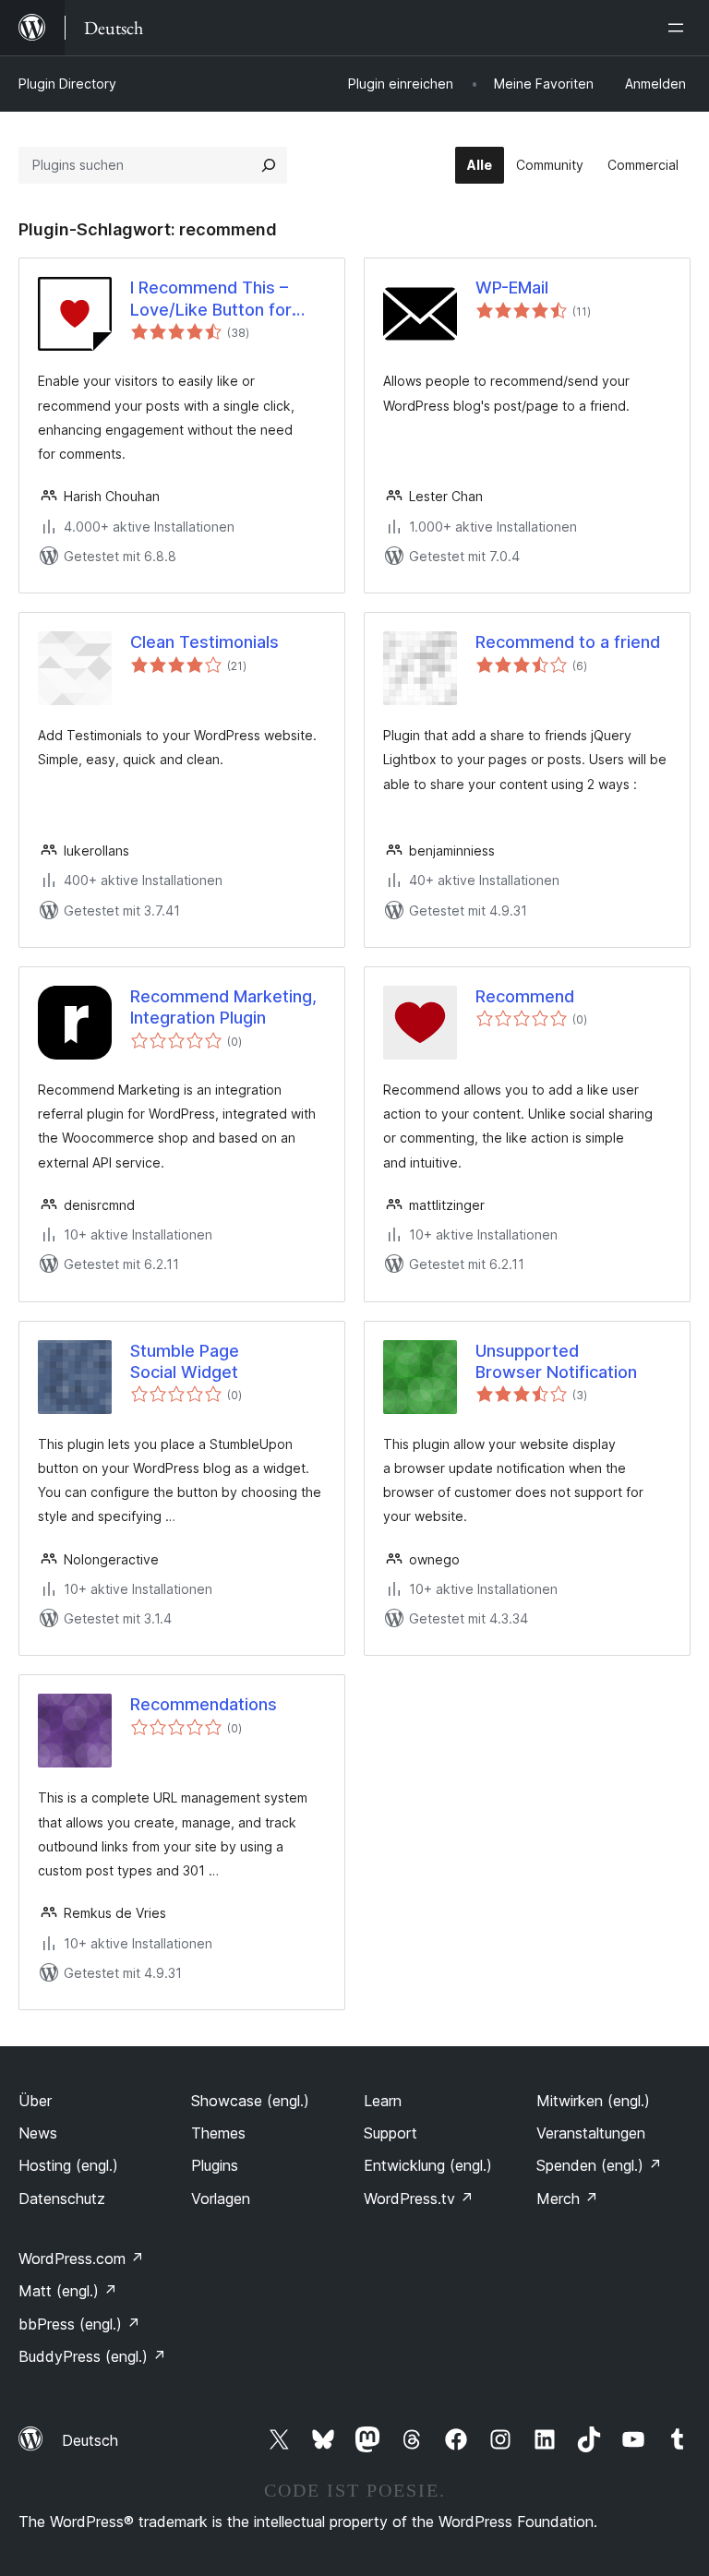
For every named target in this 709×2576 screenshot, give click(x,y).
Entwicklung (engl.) (428, 2165)
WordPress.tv (419, 2199)
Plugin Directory (67, 84)
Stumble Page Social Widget (185, 1361)
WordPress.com (81, 2258)
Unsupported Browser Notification (556, 1361)
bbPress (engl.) (79, 2324)
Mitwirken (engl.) (593, 2101)
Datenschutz (62, 2199)
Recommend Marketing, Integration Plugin (223, 1007)
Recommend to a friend (568, 642)
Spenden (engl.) (599, 2165)
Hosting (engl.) (68, 2165)
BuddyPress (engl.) (92, 2356)
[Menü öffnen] (679, 28)
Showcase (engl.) (250, 2101)
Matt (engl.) (68, 2291)
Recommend (525, 996)
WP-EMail (512, 288)
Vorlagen (221, 2199)
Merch (567, 2199)
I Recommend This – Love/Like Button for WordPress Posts (211, 299)
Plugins (215, 2165)
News (38, 2133)
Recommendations (204, 1704)
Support (391, 2133)
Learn (383, 2101)
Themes (218, 2133)
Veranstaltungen (591, 2133)
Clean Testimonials (204, 642)
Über (35, 2101)
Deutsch (90, 2440)
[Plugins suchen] (269, 165)
